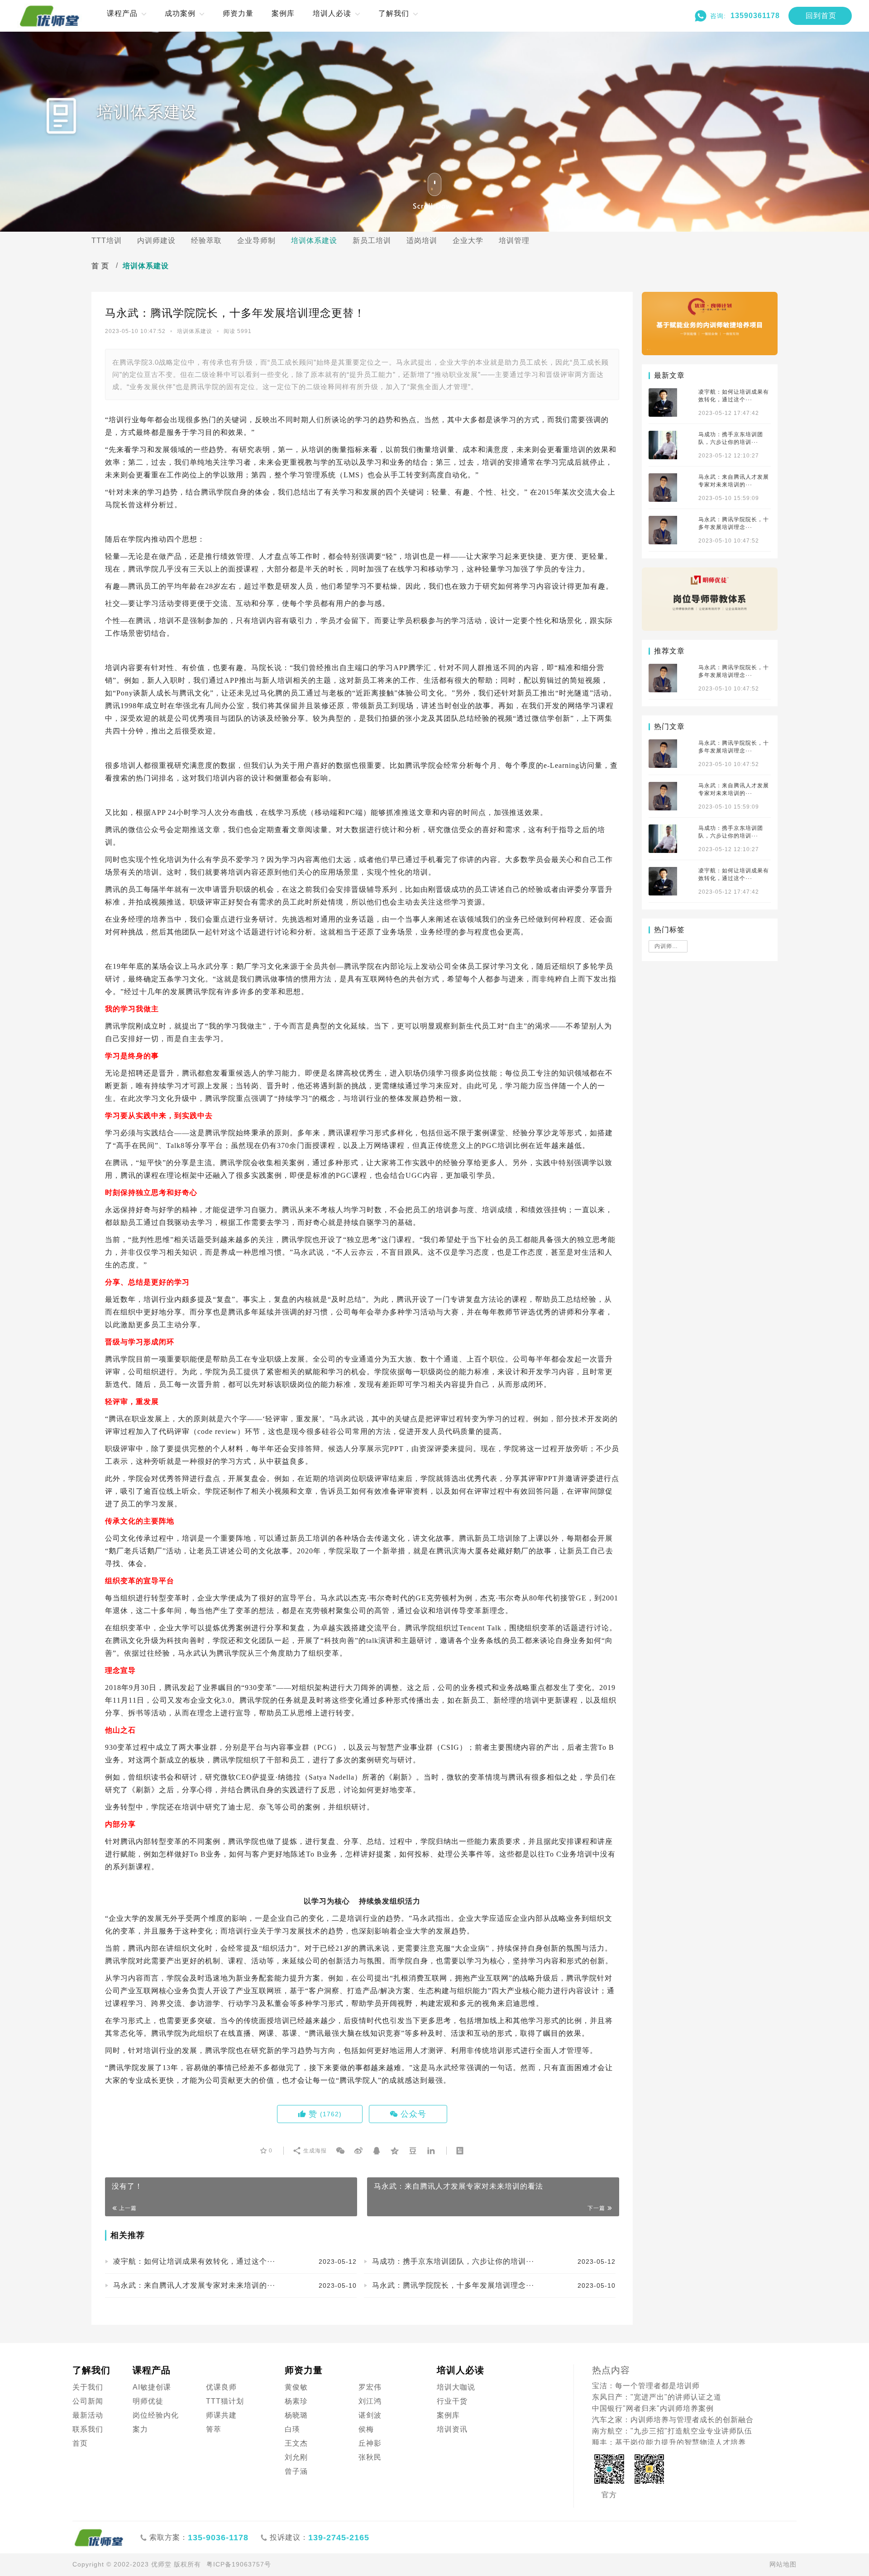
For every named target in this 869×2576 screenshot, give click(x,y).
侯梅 (366, 2429)
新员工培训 (372, 240)
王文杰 (296, 2443)
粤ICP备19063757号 (239, 2564)
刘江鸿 (370, 2401)
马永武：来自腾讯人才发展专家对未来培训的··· (235, 2285)
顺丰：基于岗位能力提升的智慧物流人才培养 (669, 2442)
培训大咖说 (456, 2387)
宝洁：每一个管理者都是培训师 (646, 2386)
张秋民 (370, 2457)
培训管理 (514, 240)
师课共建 (221, 2415)
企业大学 (468, 240)
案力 (140, 2429)
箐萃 (214, 2429)
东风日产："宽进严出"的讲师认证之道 (657, 2397)
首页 (80, 2443)
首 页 (100, 266)
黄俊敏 (296, 2387)
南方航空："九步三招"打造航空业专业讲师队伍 (672, 2431)
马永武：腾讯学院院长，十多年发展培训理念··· (494, 2285)
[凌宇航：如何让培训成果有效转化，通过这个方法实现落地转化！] (663, 402)
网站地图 (783, 2564)
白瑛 (292, 2429)
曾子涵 (296, 2471)
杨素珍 (296, 2401)
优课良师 (221, 2387)
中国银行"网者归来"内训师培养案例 (653, 2408)
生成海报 (314, 2151)
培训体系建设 (314, 240)
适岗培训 (422, 240)
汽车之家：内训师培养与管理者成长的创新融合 (673, 2420)
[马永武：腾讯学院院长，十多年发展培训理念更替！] (663, 530)
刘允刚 (296, 2457)
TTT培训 (107, 240)
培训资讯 (452, 2429)
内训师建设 (156, 240)
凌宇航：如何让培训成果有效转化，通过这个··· (235, 2261)
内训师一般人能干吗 (671, 946)
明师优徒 (148, 2401)
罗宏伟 (370, 2387)
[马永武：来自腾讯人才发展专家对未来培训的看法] (663, 488)
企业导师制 (256, 240)
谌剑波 (370, 2415)
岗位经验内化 (156, 2415)
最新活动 (88, 2415)
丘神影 (370, 2443)
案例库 (448, 2415)
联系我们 (88, 2429)
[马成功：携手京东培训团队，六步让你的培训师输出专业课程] (663, 445)
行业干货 (452, 2401)
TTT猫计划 (225, 2401)
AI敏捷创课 (152, 2387)
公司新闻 (88, 2401)
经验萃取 (206, 240)
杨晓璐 (296, 2415)
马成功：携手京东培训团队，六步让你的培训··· (494, 2261)
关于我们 (88, 2387)
